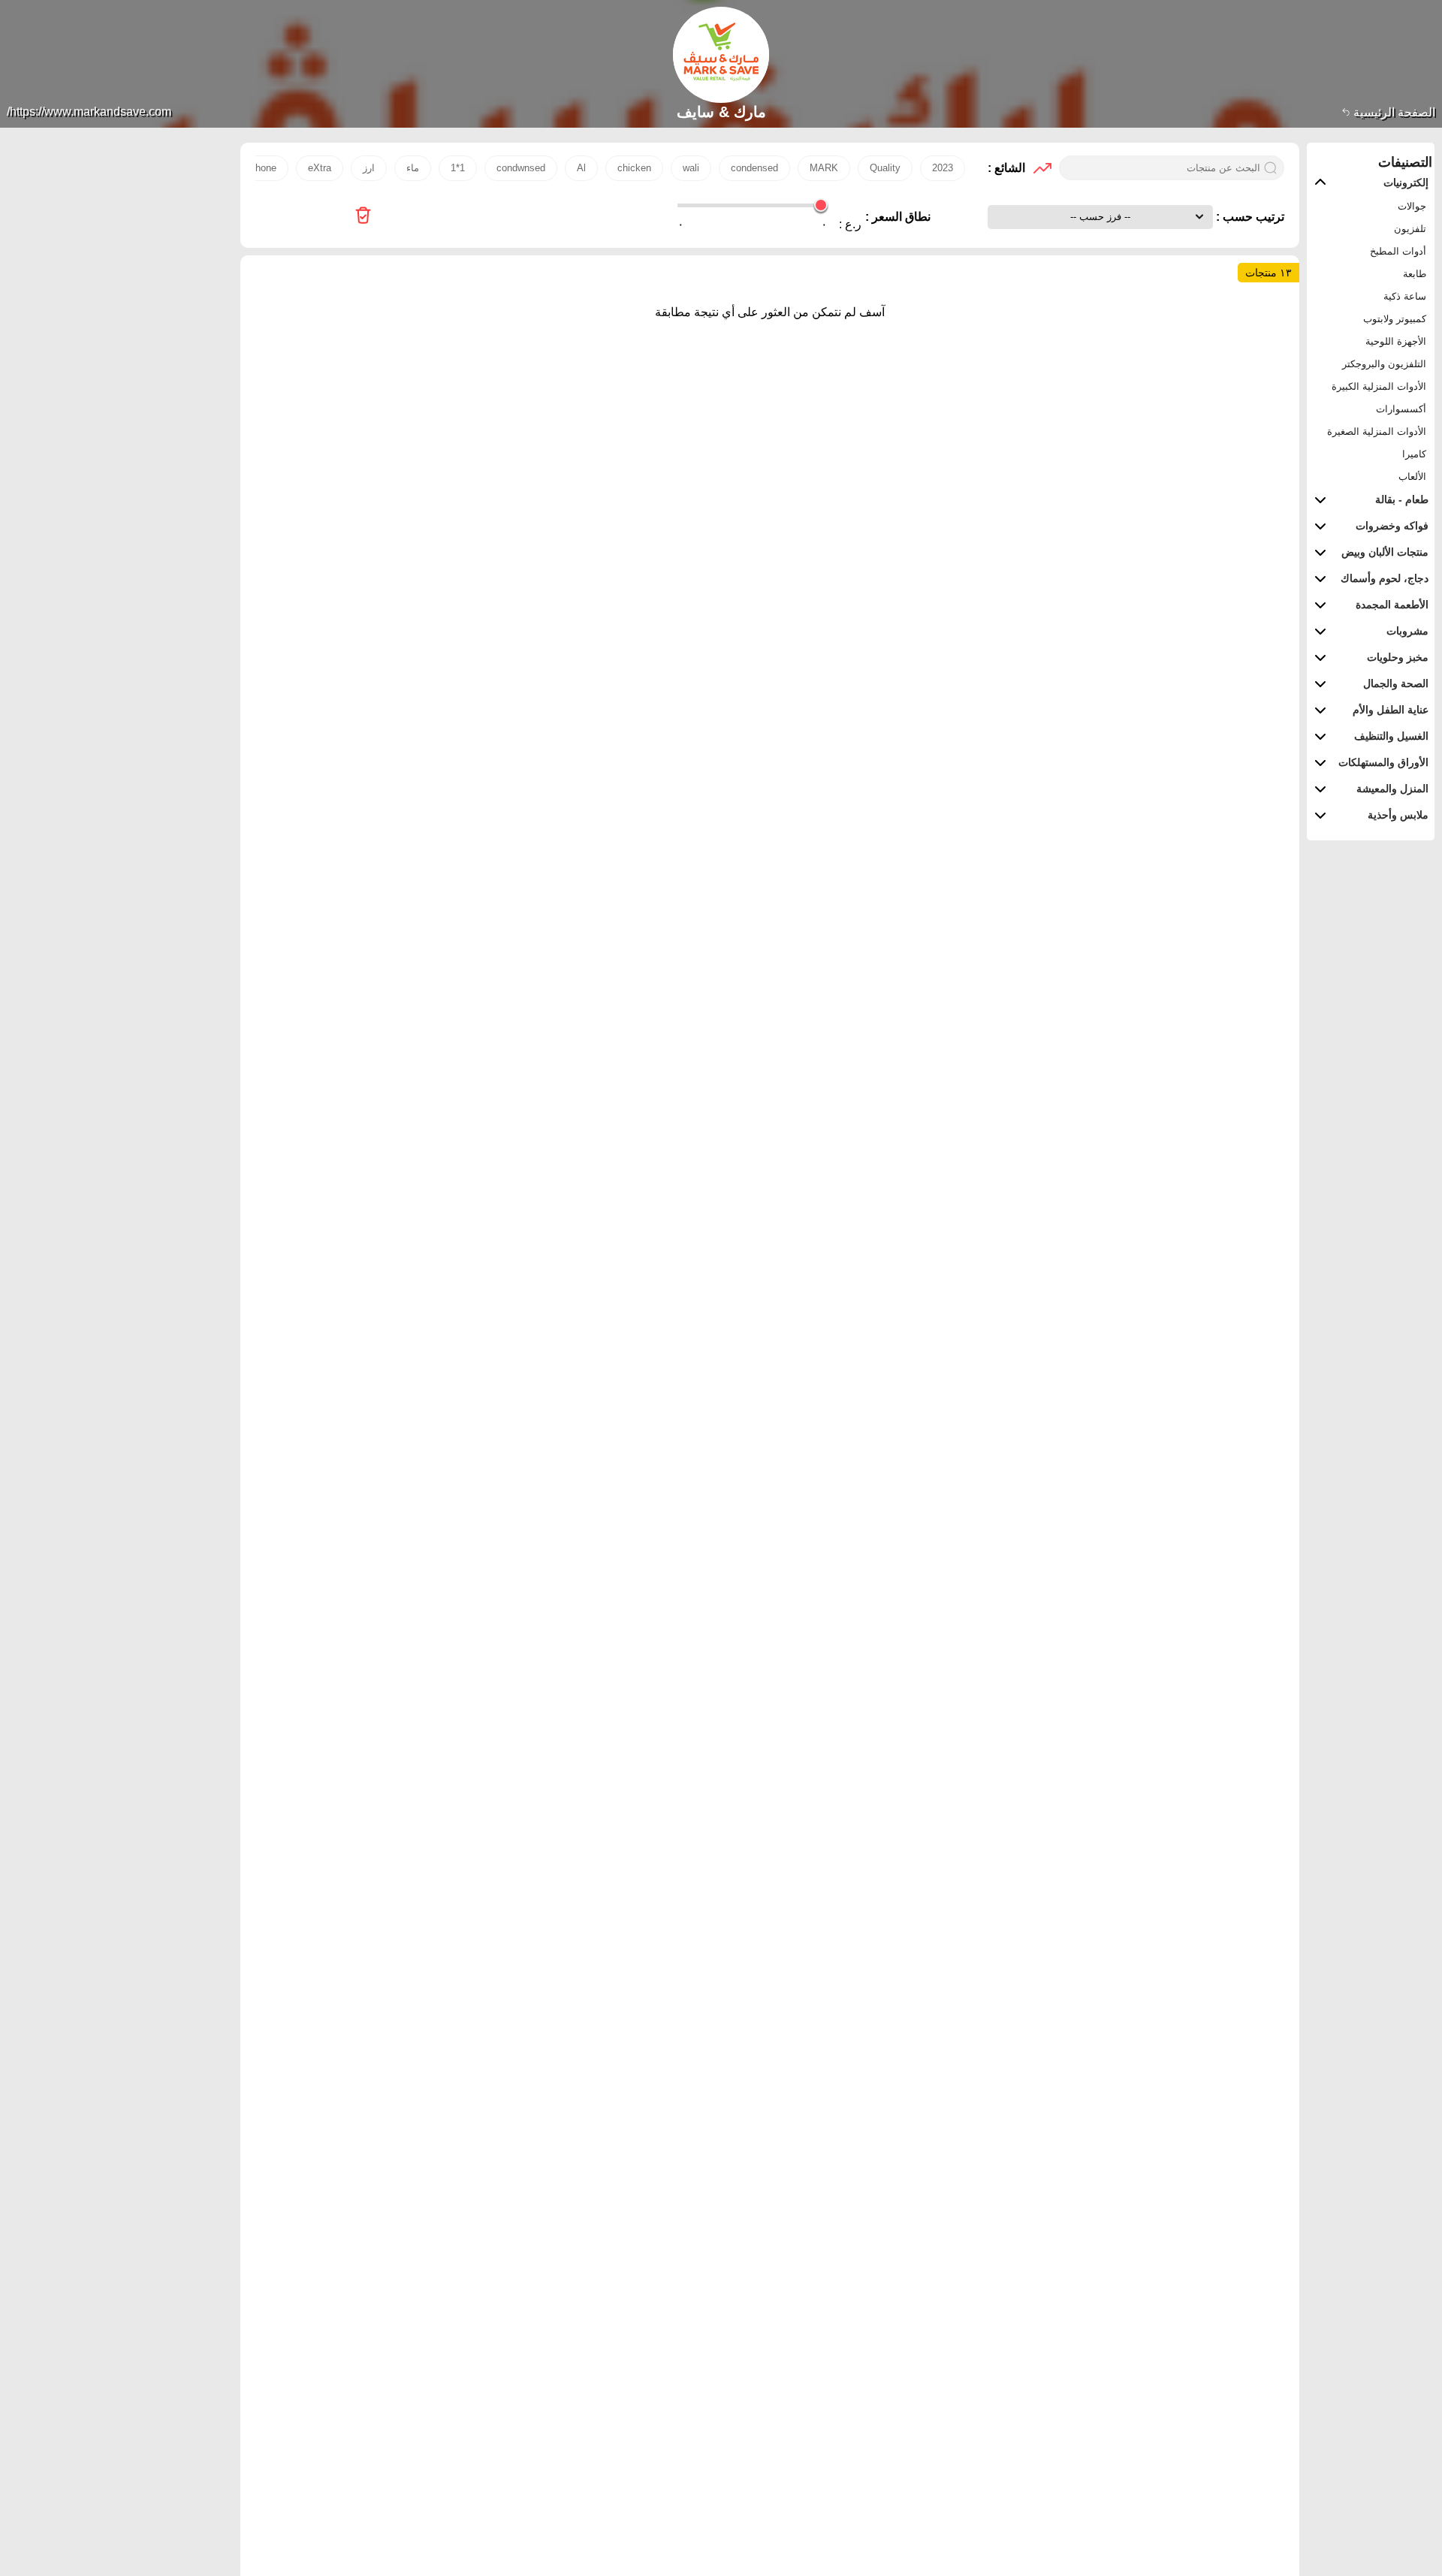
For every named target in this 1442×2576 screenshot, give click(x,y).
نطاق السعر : (898, 217)
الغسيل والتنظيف (1391, 736)
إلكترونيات (1406, 182)
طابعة (1415, 274)
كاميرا (1414, 454)
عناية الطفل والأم (1391, 710)
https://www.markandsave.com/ (89, 112)
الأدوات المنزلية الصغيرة (1377, 431)
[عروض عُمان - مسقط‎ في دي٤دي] (363, 217)
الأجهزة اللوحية (1396, 341)
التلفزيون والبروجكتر (1384, 364)
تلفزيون (1410, 229)
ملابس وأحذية (1398, 815)
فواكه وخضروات (1392, 526)
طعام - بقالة (1402, 499)
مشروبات (1407, 631)
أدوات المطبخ (1398, 251)
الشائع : (1006, 168)
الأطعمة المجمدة (1392, 605)
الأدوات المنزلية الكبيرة (1379, 386)
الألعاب (1412, 477)
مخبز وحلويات (1398, 657)
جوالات (1412, 206)
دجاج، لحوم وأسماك (1385, 578)
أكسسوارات (1401, 409)
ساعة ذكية (1405, 296)
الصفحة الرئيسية (1393, 112)
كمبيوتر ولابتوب (1395, 319)
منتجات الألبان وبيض (1385, 552)
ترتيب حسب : (1249, 217)
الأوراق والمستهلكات (1383, 762)
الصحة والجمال (1396, 683)
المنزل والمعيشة (1392, 789)
